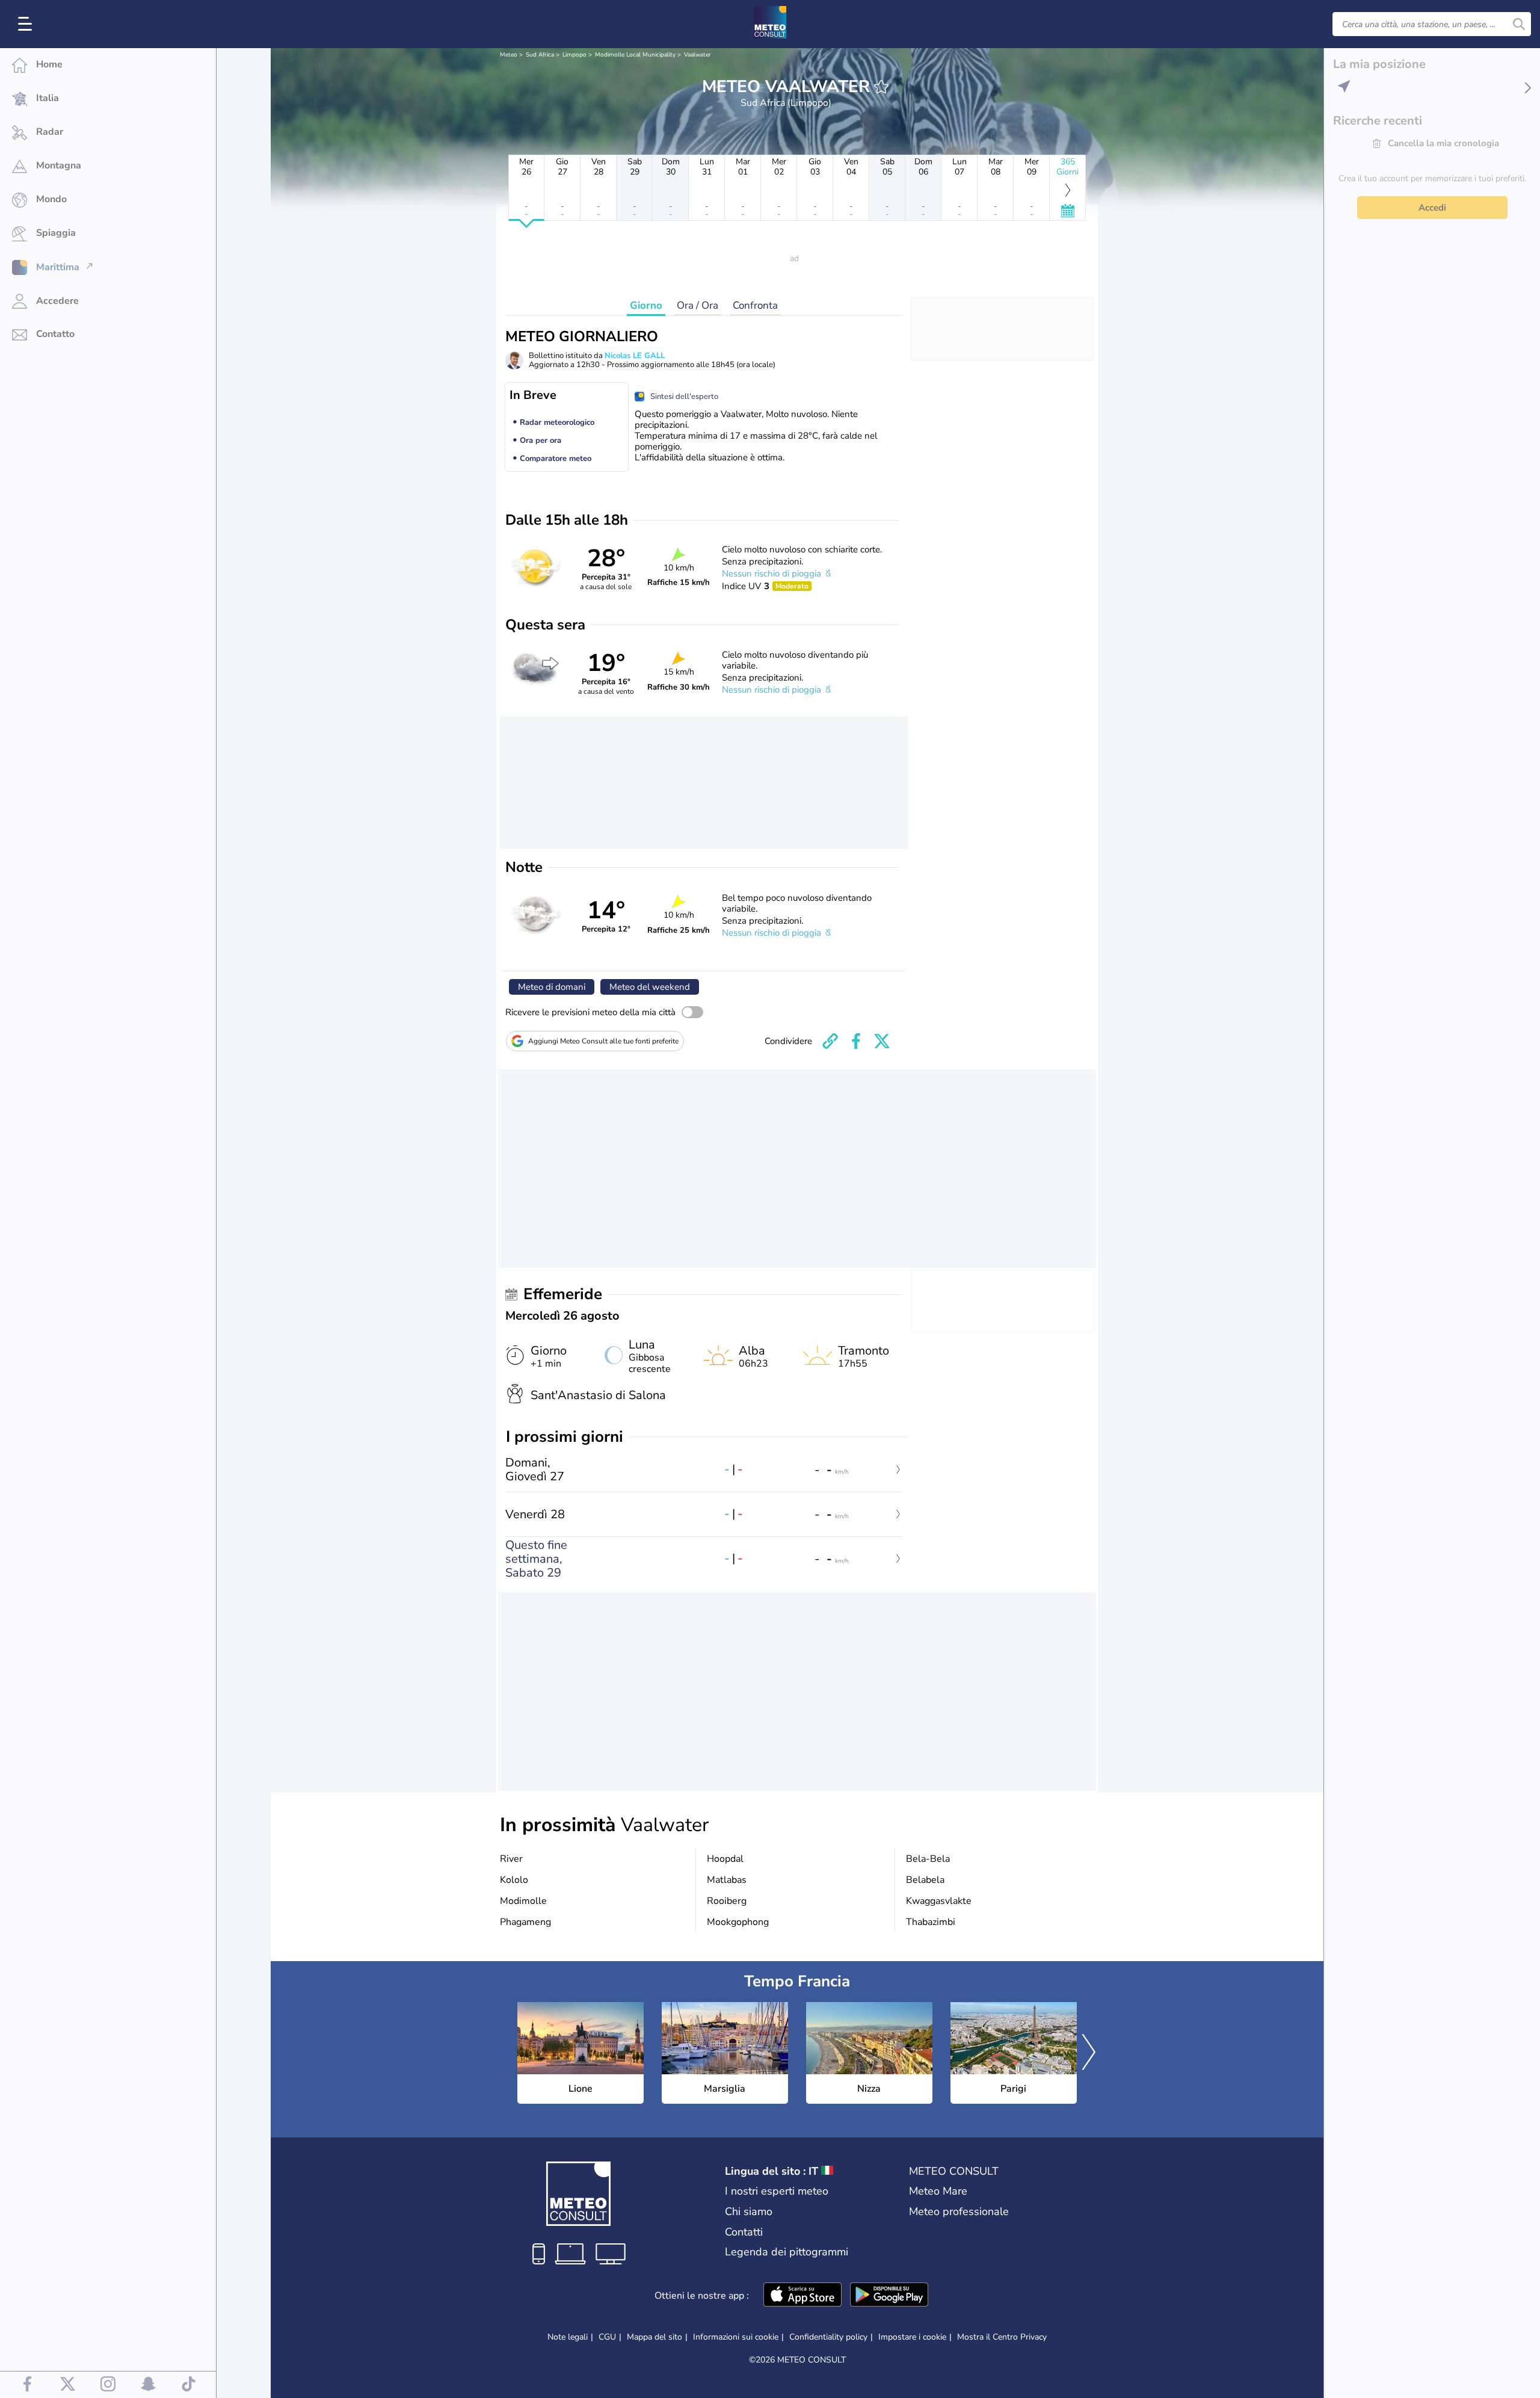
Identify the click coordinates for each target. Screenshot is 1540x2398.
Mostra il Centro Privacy (1002, 2337)
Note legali (568, 2337)
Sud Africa (540, 55)
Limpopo (574, 55)
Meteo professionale (959, 2211)
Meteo (509, 55)
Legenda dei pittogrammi (787, 2252)
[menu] (27, 24)
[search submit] (1519, 24)
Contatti (744, 2232)
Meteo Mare (938, 2191)
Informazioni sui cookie (736, 2337)
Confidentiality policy (828, 2337)
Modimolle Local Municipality (635, 55)
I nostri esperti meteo (777, 2191)
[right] (1089, 2053)
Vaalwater (698, 55)
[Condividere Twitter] (882, 1041)
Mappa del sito (654, 2337)
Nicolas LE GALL (635, 356)
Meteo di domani (552, 987)
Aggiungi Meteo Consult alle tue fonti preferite (603, 1041)
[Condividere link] (830, 1041)
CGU (607, 2337)
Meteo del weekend (650, 987)
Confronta (755, 305)
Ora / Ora (698, 305)
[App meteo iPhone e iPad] (802, 2296)
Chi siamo (749, 2211)
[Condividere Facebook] (856, 1041)
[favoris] (881, 87)
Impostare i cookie (912, 2337)
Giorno (646, 305)
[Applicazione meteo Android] (889, 2296)
